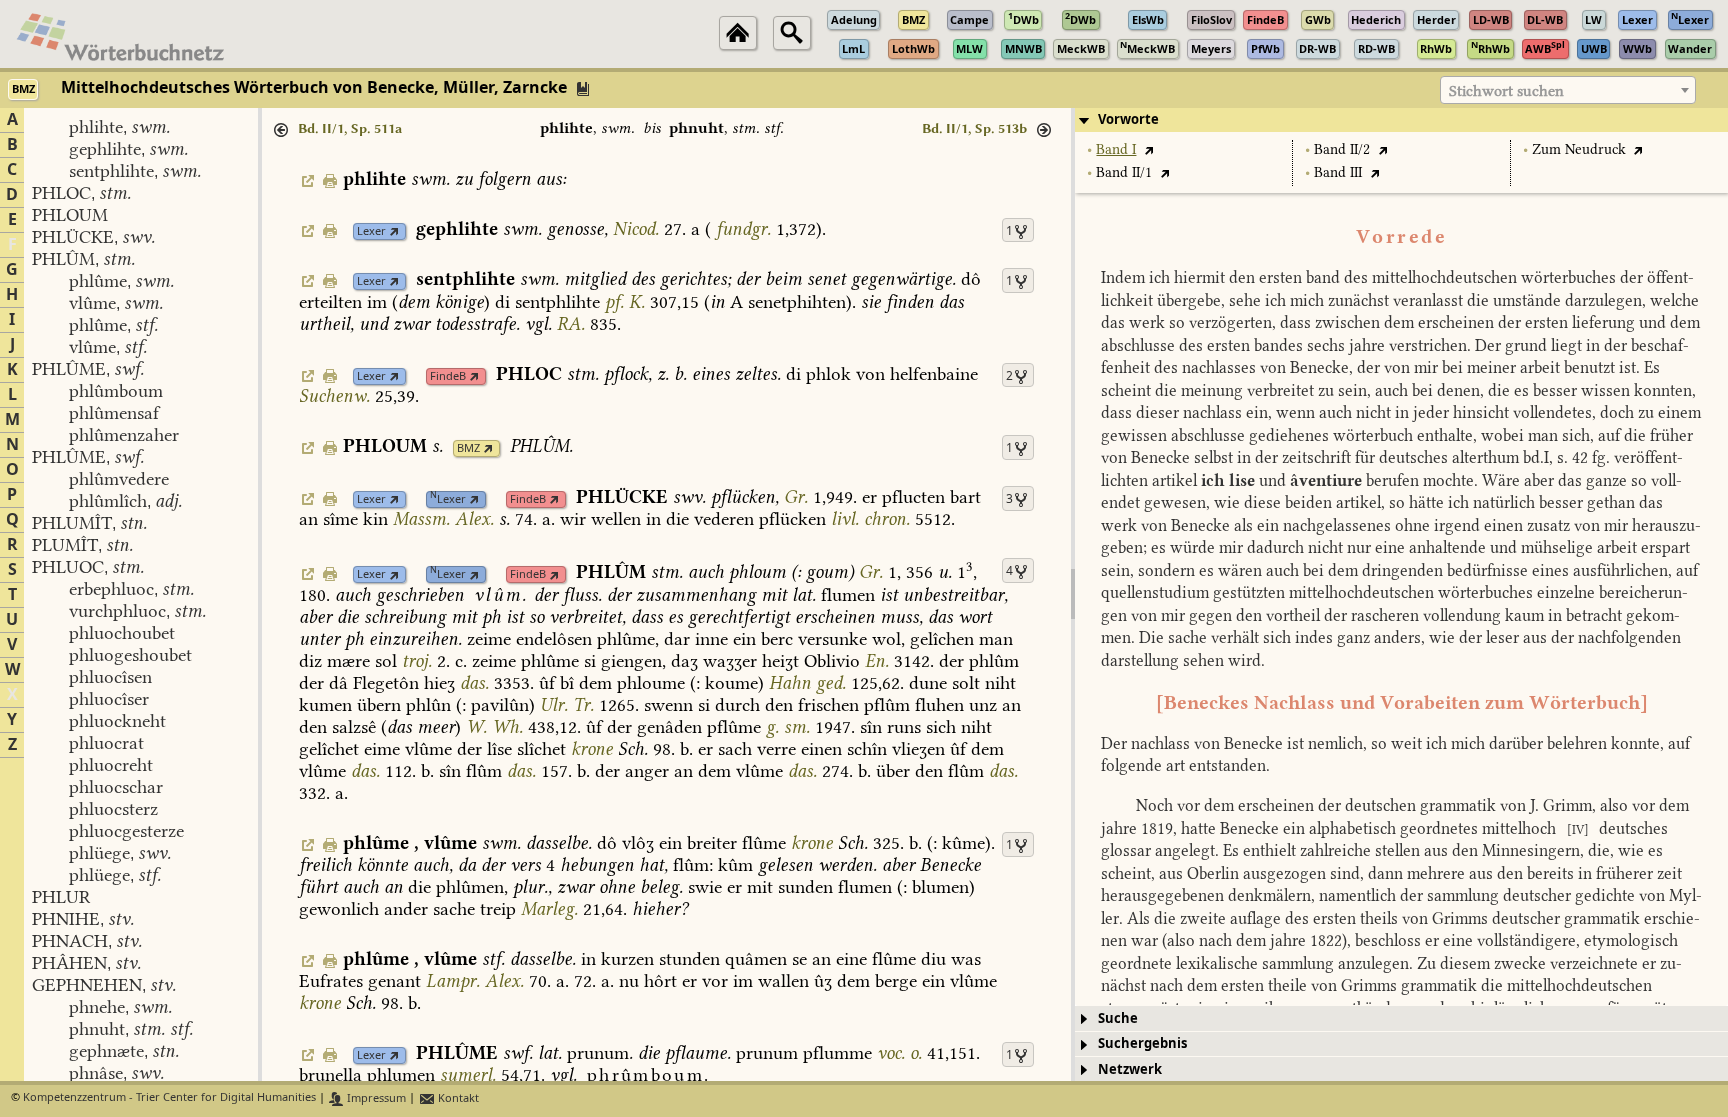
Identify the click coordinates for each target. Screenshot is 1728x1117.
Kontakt (457, 1098)
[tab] (1401, 120)
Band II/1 (1124, 172)
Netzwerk (1130, 1069)
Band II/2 (1342, 149)
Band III (1338, 172)
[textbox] (1568, 91)
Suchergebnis (1142, 1043)
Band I (1116, 149)
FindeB (448, 376)
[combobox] (1568, 90)
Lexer (371, 231)
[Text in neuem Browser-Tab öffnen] (1148, 149)
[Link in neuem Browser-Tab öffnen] (394, 231)
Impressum (375, 1098)
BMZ (468, 448)
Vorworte (1128, 119)
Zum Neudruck (1579, 149)
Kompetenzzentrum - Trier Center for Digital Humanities (169, 1098)
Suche (1118, 1018)
